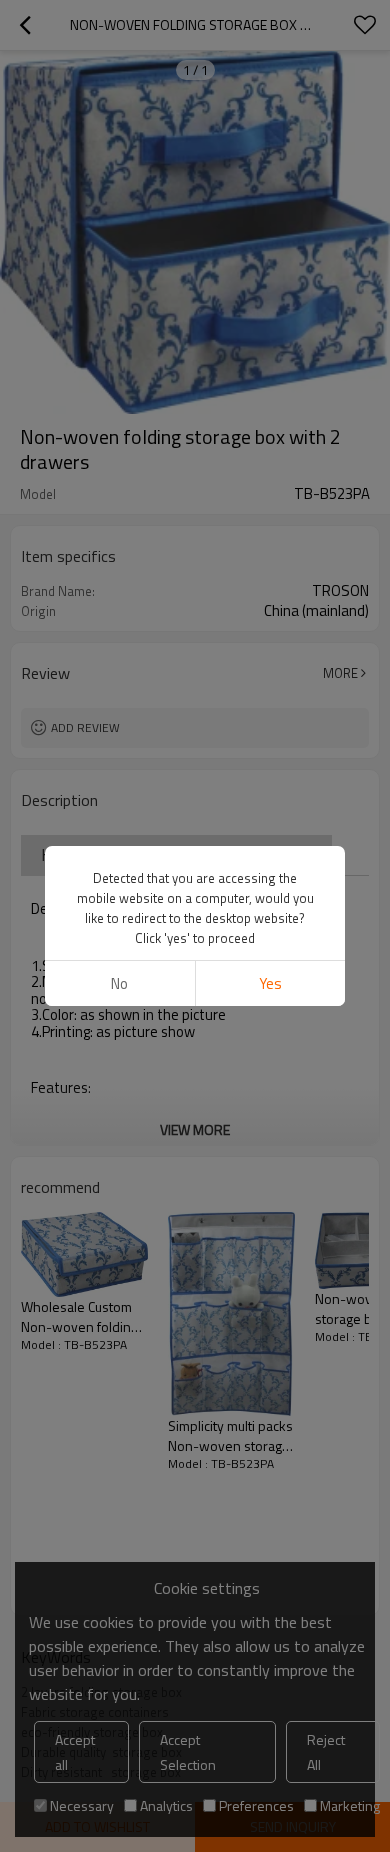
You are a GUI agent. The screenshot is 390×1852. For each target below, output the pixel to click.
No (119, 983)
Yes (270, 983)
